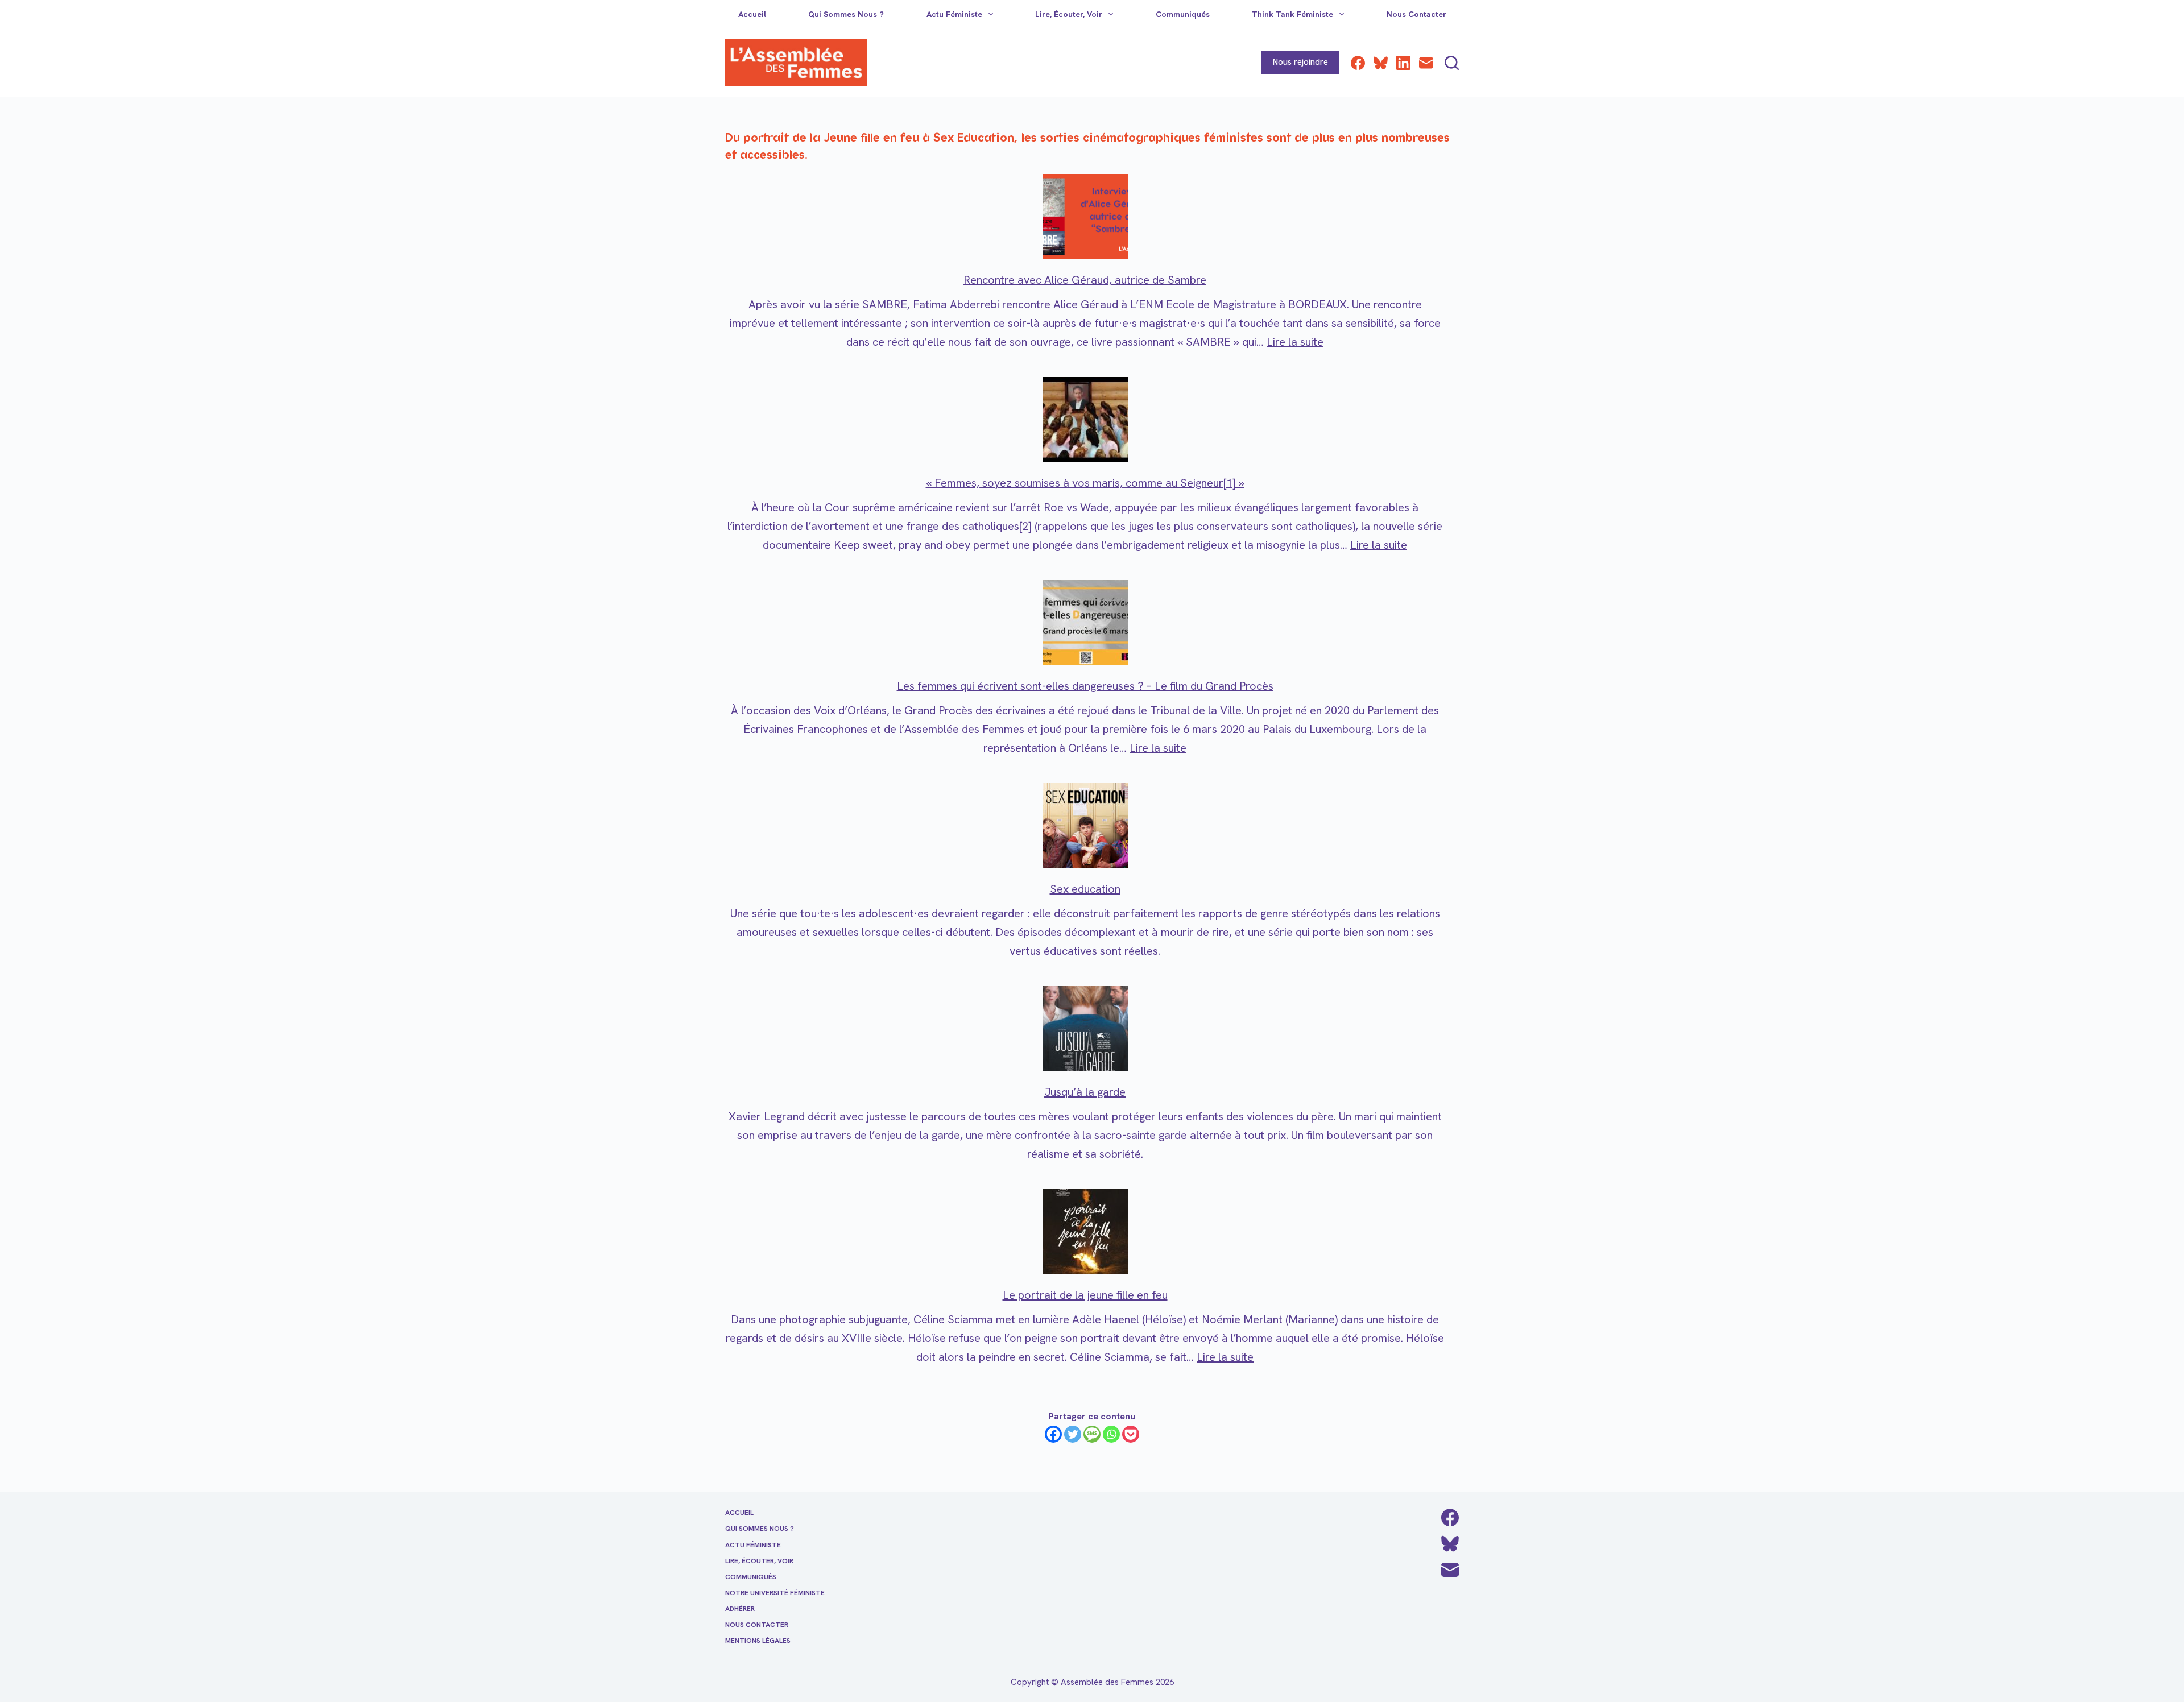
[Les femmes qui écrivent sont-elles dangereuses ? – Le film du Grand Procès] (1085, 623)
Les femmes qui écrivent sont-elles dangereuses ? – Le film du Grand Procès (1085, 686)
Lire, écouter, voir (1069, 14)
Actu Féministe (954, 14)
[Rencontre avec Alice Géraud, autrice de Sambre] (1085, 217)
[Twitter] (1073, 1434)
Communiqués (1183, 14)
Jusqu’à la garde (1085, 1092)
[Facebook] (1358, 63)
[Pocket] (1131, 1434)
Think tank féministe (1292, 14)
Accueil (752, 14)
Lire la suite (1295, 342)
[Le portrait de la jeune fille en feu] (1085, 1232)
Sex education (1085, 889)
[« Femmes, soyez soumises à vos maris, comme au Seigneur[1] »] (1085, 420)
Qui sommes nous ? (846, 14)
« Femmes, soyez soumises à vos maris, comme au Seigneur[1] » (1085, 483)
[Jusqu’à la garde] (1085, 1029)
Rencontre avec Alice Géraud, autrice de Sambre (1085, 280)
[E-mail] (1426, 63)
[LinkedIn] (1403, 63)
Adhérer (740, 1609)
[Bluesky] (1381, 63)
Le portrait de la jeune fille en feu (1085, 1295)
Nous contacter (1416, 14)
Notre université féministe (775, 1593)
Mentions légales (758, 1641)
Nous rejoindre (1300, 62)
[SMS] (1092, 1434)
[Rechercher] (1452, 63)
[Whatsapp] (1111, 1434)
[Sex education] (1085, 826)
